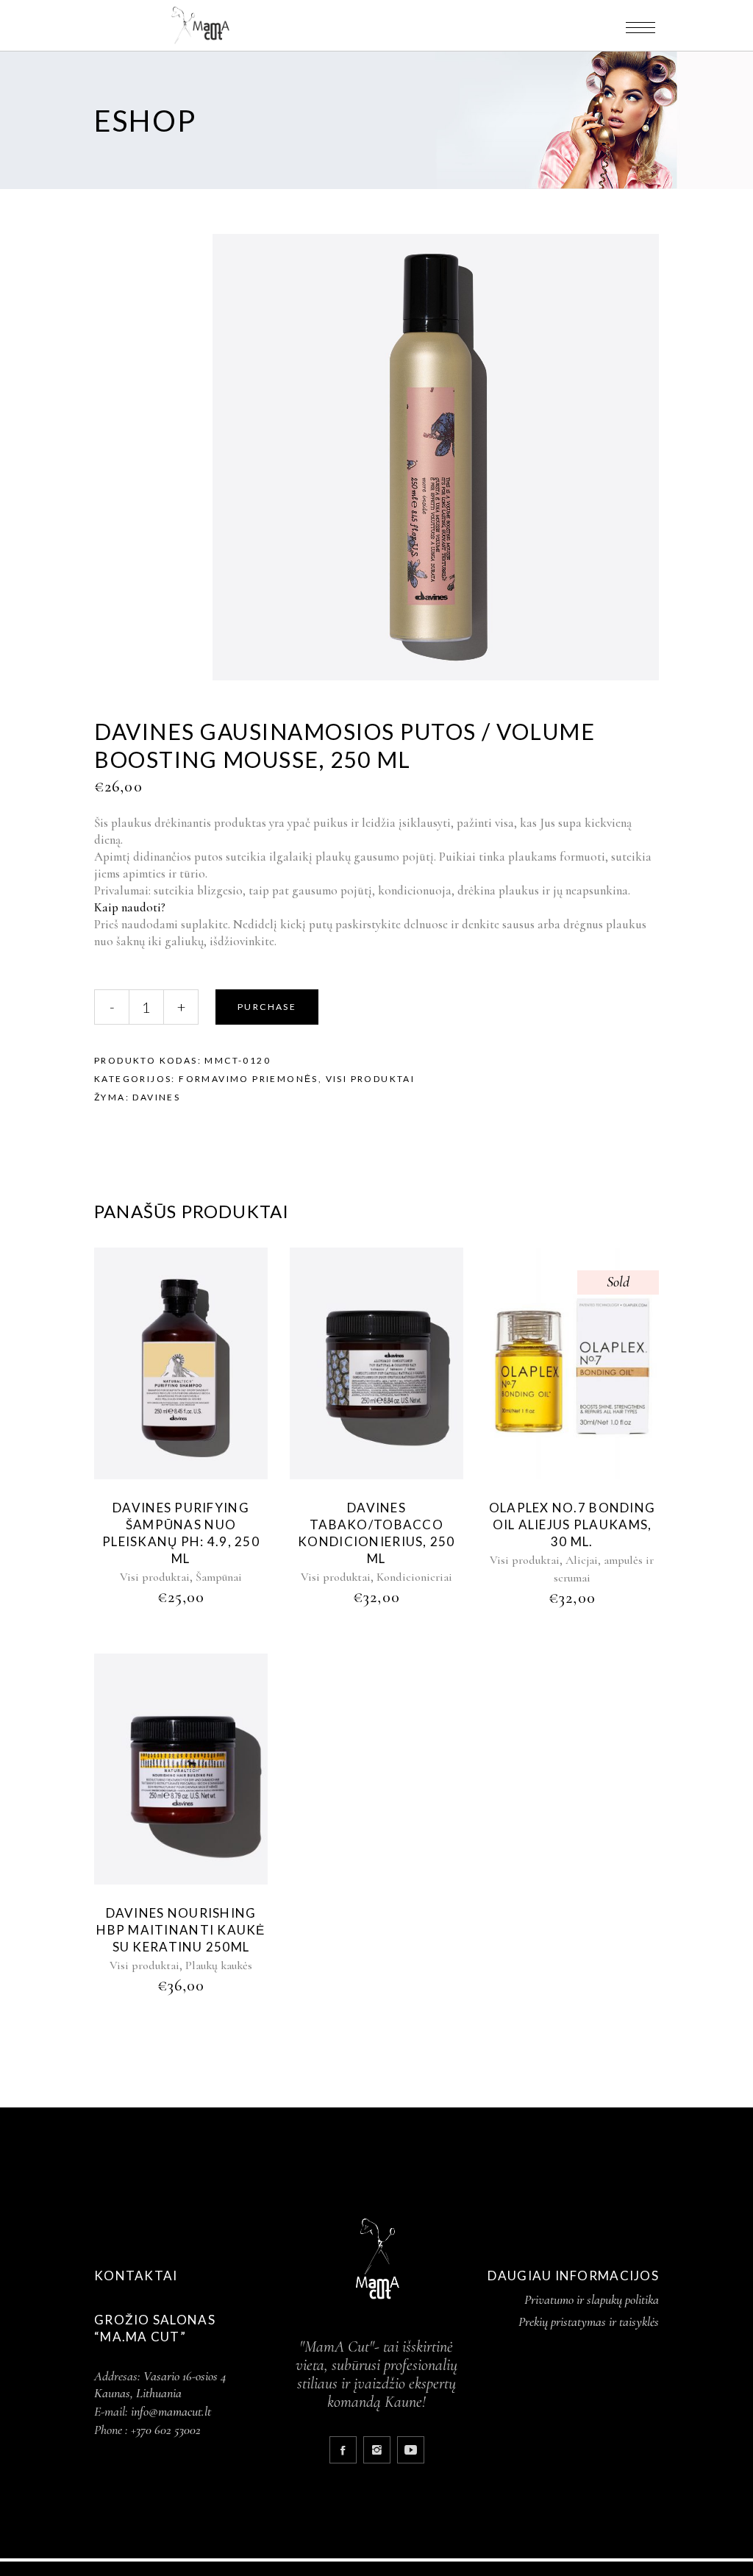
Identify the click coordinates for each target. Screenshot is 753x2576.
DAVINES (156, 1097)
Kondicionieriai (414, 1577)
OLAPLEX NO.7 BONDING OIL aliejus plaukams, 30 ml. (572, 1524)
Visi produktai (371, 1079)
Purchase (267, 1007)
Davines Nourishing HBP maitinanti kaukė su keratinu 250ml (181, 1930)
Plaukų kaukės (219, 1965)
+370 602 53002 (166, 2430)
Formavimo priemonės (249, 1079)
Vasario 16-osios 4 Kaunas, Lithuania (160, 2384)
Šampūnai (219, 1577)
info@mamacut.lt (171, 2411)
